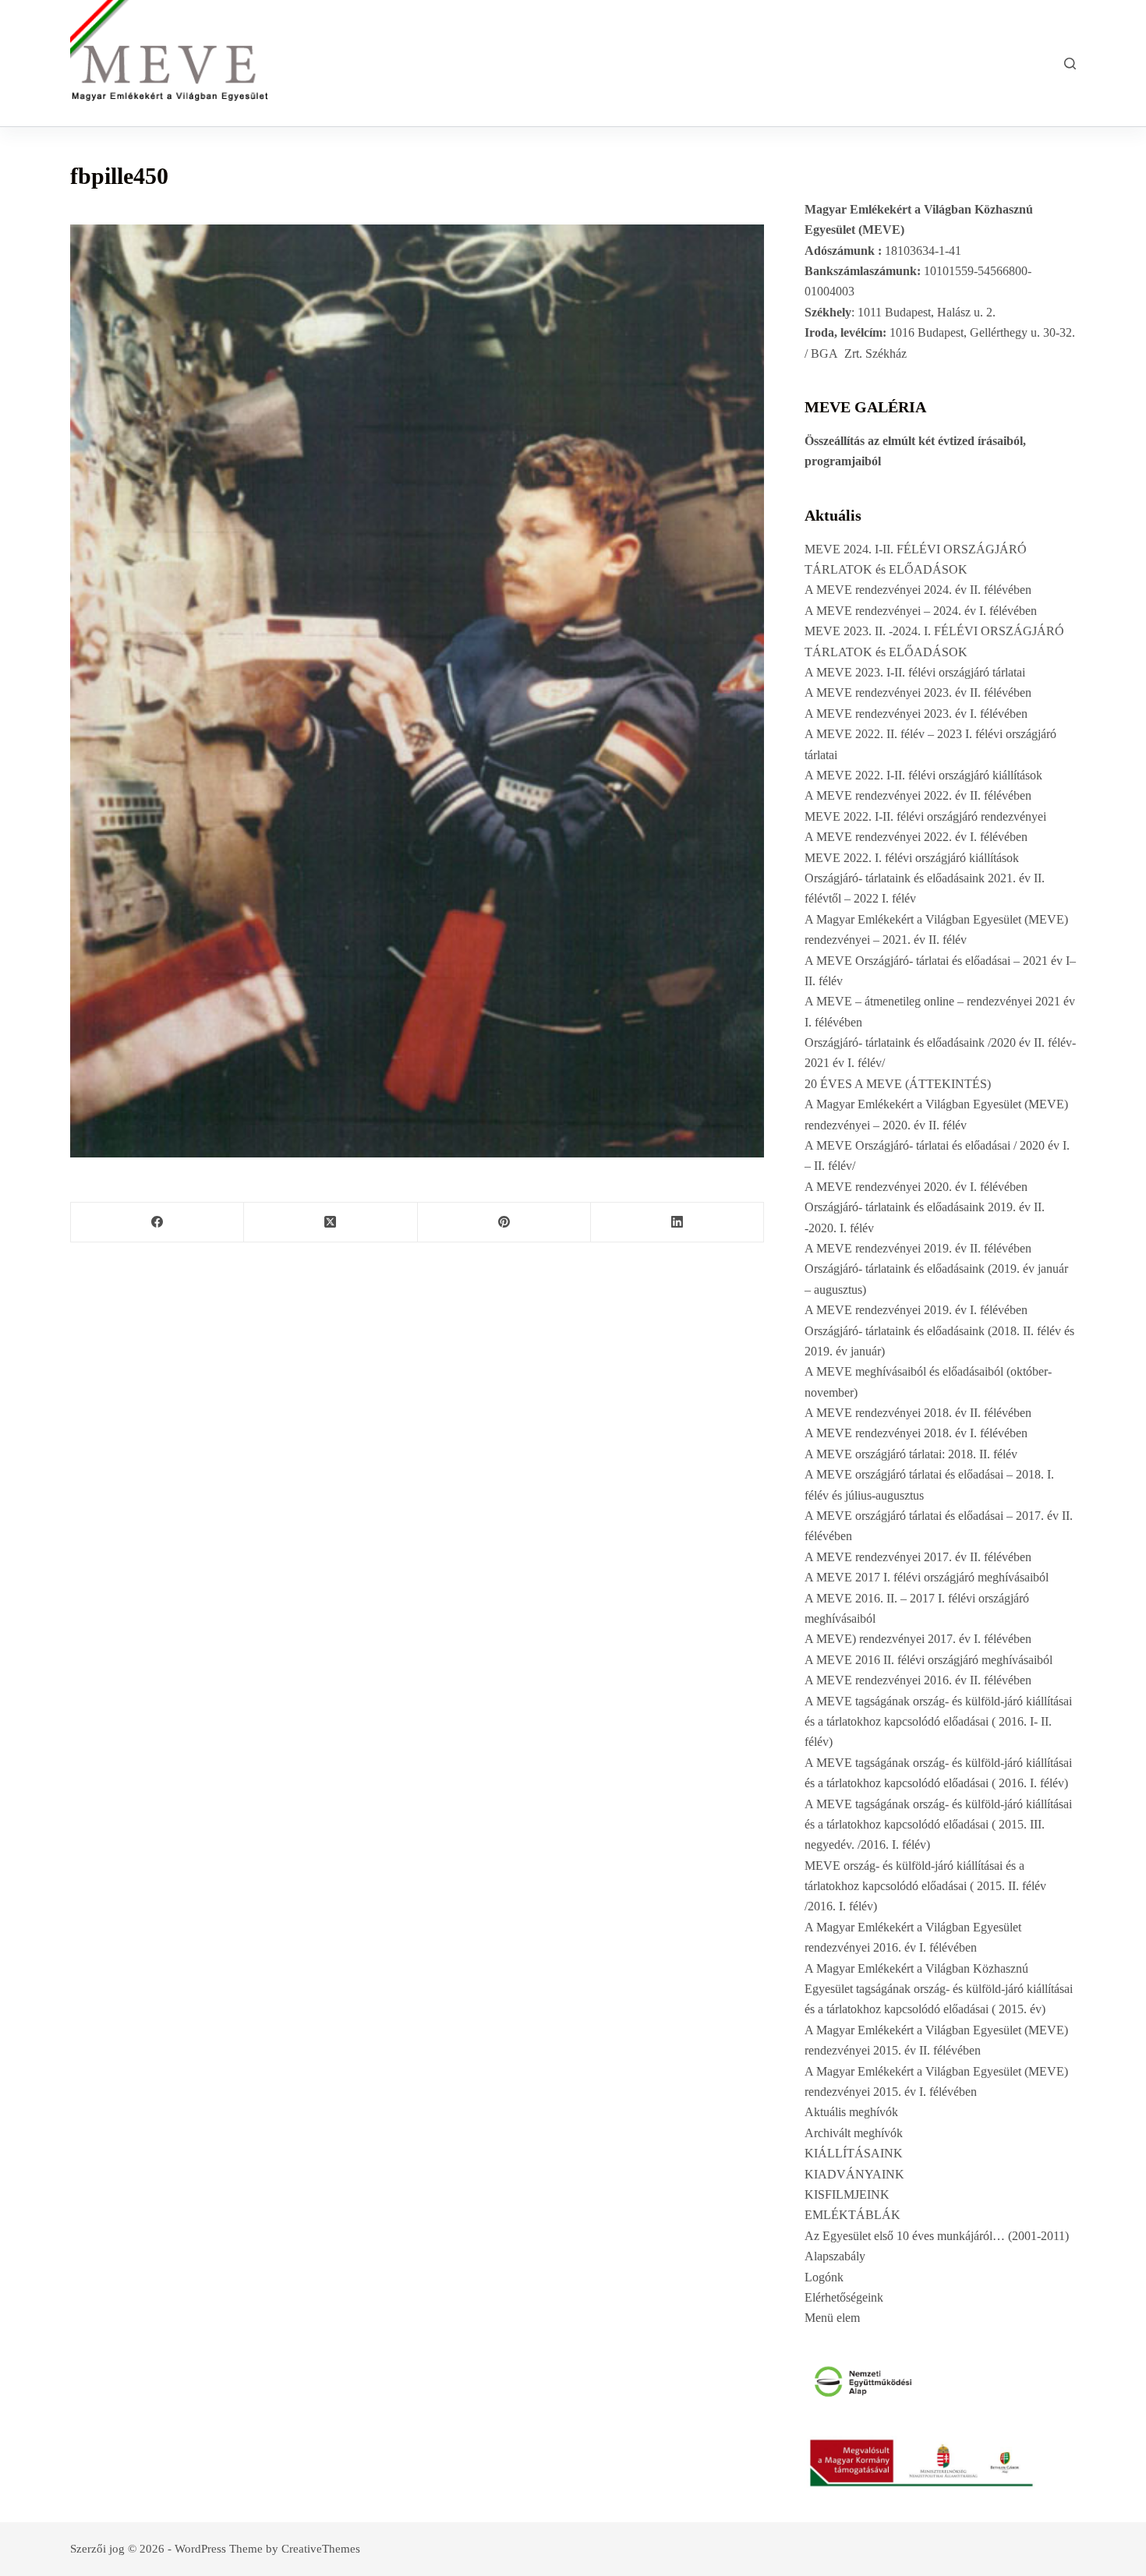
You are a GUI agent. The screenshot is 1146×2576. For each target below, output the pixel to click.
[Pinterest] (504, 1223)
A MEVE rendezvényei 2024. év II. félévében (918, 590)
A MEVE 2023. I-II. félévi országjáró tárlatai (915, 672)
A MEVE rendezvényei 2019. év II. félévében (918, 1248)
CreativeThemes (321, 2549)
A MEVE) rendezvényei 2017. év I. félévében (918, 1639)
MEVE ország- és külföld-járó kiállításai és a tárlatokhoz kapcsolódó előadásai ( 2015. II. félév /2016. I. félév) (925, 1886)
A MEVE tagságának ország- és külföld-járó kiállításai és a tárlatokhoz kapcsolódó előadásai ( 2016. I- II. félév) (938, 1722)
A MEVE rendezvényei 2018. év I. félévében (916, 1433)
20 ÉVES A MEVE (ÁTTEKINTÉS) (898, 1084)
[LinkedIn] (677, 1223)
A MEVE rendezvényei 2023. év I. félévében (916, 714)
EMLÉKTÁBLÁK (852, 2215)
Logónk (824, 2277)
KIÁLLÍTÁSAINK (854, 2153)
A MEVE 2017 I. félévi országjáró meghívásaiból (927, 1577)
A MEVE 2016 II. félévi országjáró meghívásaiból (928, 1660)
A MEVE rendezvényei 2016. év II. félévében (918, 1680)
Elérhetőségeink (844, 2297)
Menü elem (832, 2318)
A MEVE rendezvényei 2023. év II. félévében (918, 693)
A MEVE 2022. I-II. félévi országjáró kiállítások (923, 775)
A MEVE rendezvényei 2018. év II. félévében (918, 1413)
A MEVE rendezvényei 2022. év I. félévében (916, 837)
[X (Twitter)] (331, 1223)
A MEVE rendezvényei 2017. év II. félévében (918, 1557)
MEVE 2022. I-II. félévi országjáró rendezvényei (925, 816)
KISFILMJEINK (847, 2194)
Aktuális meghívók (851, 2112)
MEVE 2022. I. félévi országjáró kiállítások (912, 858)
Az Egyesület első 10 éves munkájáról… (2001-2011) (937, 2236)
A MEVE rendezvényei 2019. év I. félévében (916, 1310)
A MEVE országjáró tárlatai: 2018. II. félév (911, 1454)
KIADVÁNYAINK (854, 2174)
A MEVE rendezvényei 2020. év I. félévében (916, 1187)
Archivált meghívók (854, 2133)
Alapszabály (835, 2256)
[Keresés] (1070, 64)
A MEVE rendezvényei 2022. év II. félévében (918, 795)
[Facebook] (157, 1223)
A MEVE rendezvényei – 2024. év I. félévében (921, 611)
